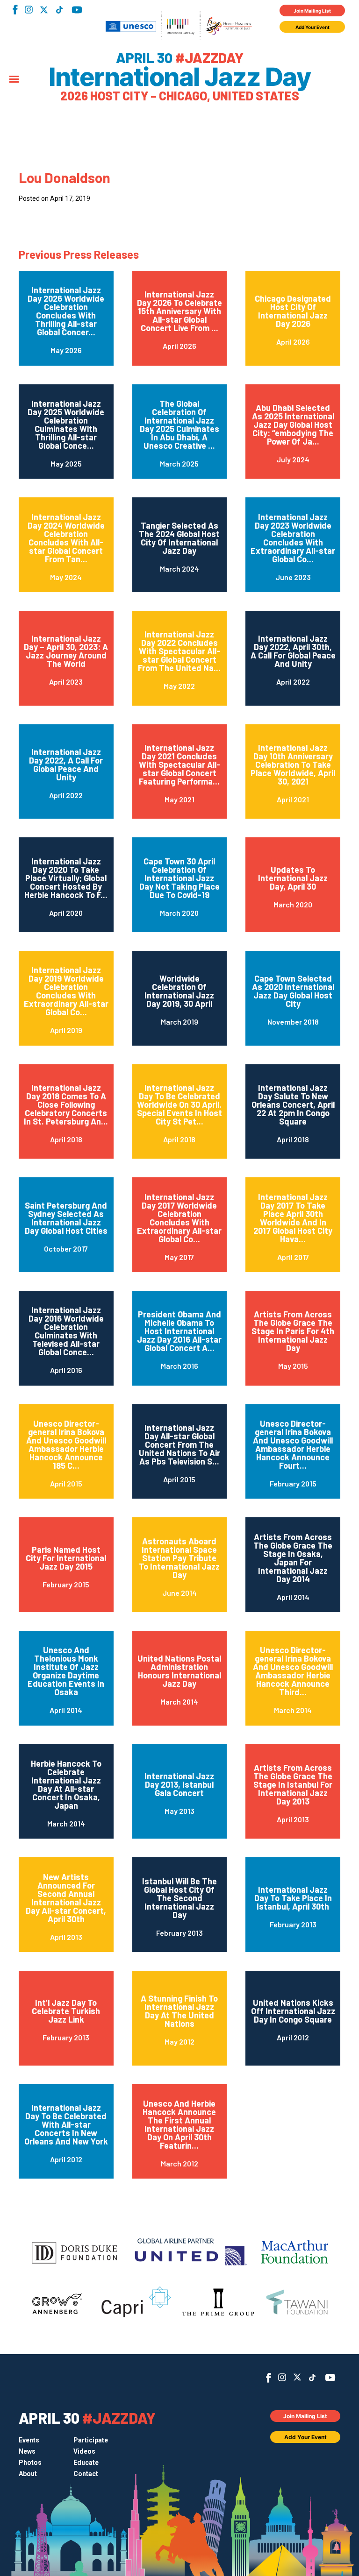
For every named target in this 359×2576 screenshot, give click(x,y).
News (27, 2451)
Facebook (15, 10)
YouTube (77, 10)
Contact (86, 2474)
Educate (86, 2463)
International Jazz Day (179, 77)
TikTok (59, 10)
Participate (91, 2440)
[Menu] (14, 80)
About (28, 2474)
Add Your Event (312, 27)
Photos (30, 2463)
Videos (84, 2451)
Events (29, 2440)
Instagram (29, 10)
